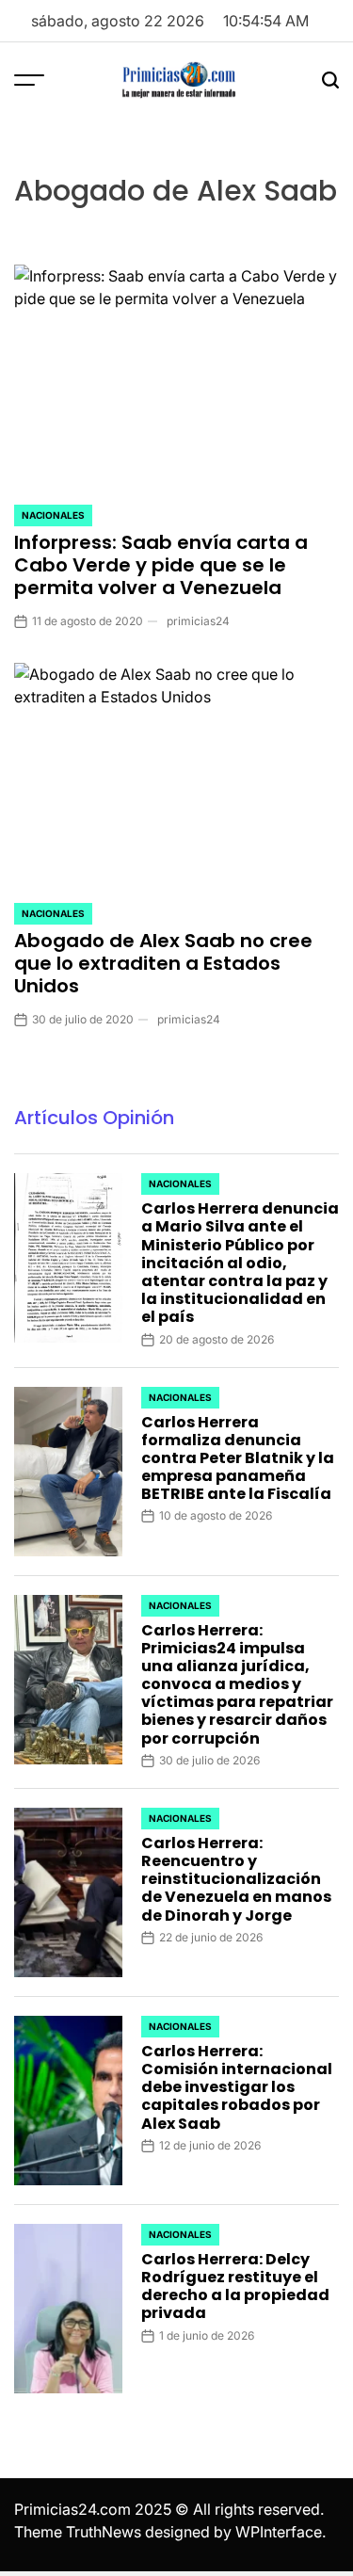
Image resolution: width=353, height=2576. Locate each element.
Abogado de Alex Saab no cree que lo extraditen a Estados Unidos (163, 963)
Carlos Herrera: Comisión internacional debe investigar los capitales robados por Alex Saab (237, 2087)
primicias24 (198, 621)
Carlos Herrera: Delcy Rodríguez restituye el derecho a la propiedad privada (235, 2286)
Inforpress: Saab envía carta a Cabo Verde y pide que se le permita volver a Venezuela (161, 565)
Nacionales (53, 515)
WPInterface (279, 2532)
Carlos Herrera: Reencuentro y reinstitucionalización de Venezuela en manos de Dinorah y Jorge (236, 1879)
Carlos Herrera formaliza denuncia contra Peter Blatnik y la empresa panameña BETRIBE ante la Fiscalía (238, 1458)
